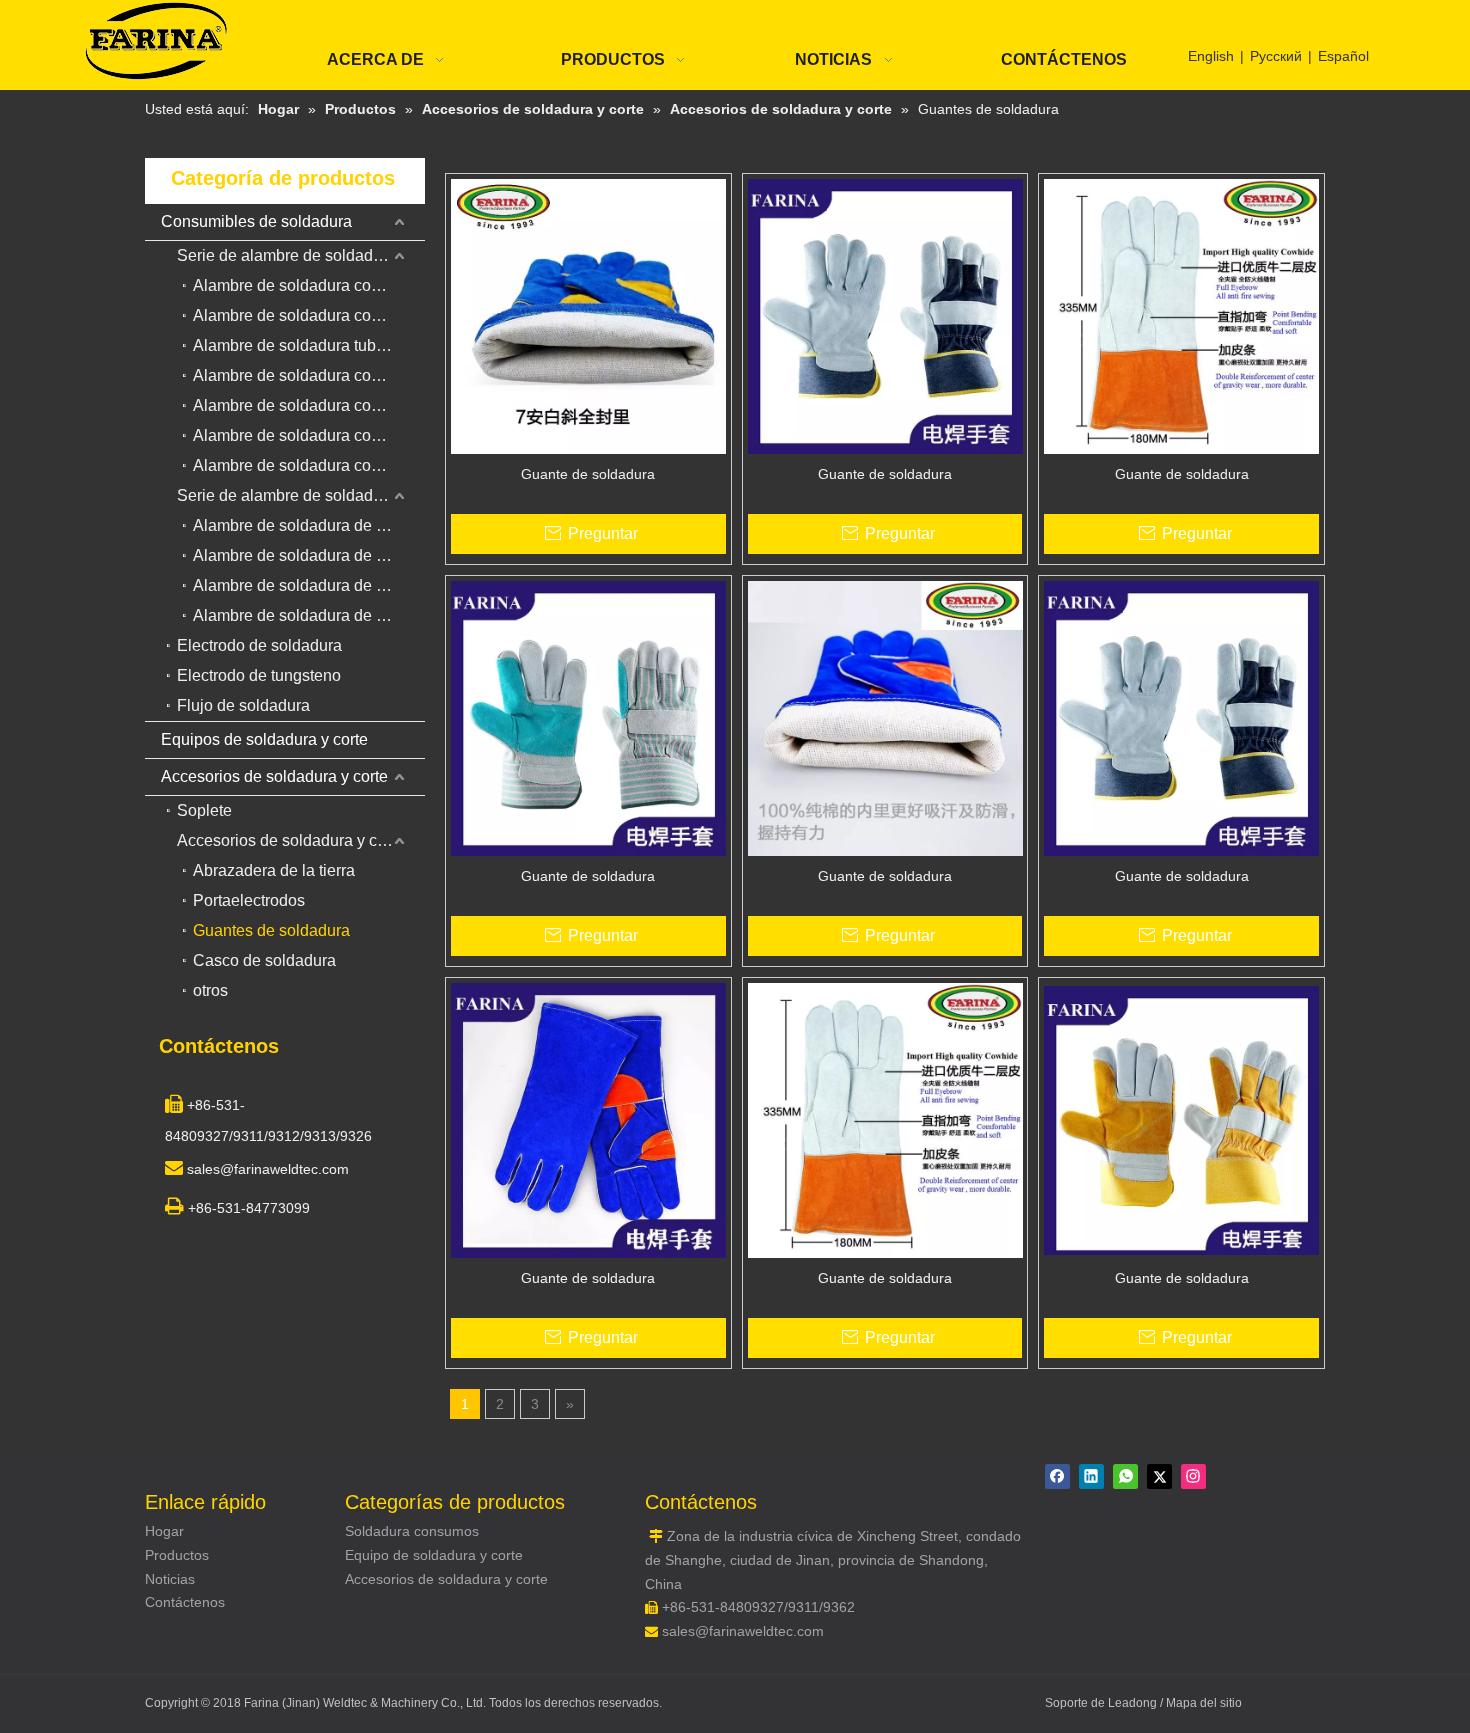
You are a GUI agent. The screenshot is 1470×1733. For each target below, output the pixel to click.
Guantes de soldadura (271, 930)
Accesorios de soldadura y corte (274, 776)
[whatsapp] (1125, 1476)
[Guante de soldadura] (588, 315)
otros (210, 990)
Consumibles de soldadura (256, 221)
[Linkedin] (1091, 1476)
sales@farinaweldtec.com (743, 1631)
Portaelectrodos (249, 900)
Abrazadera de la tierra (274, 870)
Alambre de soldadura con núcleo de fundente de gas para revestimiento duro (309, 315)
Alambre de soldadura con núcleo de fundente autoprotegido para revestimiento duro (309, 405)
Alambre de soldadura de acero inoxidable (309, 555)
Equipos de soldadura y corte (264, 739)
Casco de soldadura (264, 960)
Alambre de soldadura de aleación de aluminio (309, 585)
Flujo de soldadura (243, 705)
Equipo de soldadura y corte (434, 1555)
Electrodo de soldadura (259, 645)
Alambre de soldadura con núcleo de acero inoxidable (309, 435)
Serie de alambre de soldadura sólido (301, 495)
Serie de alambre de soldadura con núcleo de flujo (301, 255)
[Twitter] (1159, 1476)
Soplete (204, 810)
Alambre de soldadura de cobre (304, 615)
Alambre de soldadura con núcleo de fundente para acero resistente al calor (309, 465)
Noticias (170, 1579)
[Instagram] (1193, 1476)
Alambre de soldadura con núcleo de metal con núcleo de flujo (309, 375)
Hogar (164, 1531)
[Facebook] (1057, 1476)
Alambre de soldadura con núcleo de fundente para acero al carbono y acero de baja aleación (309, 285)
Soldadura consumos (412, 1531)
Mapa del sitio (1204, 1703)
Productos (177, 1555)
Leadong (1134, 1703)
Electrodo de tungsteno (259, 675)
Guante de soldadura (588, 474)
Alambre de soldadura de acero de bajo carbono (309, 525)
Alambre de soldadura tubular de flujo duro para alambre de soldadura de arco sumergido (309, 345)
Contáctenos (185, 1602)
